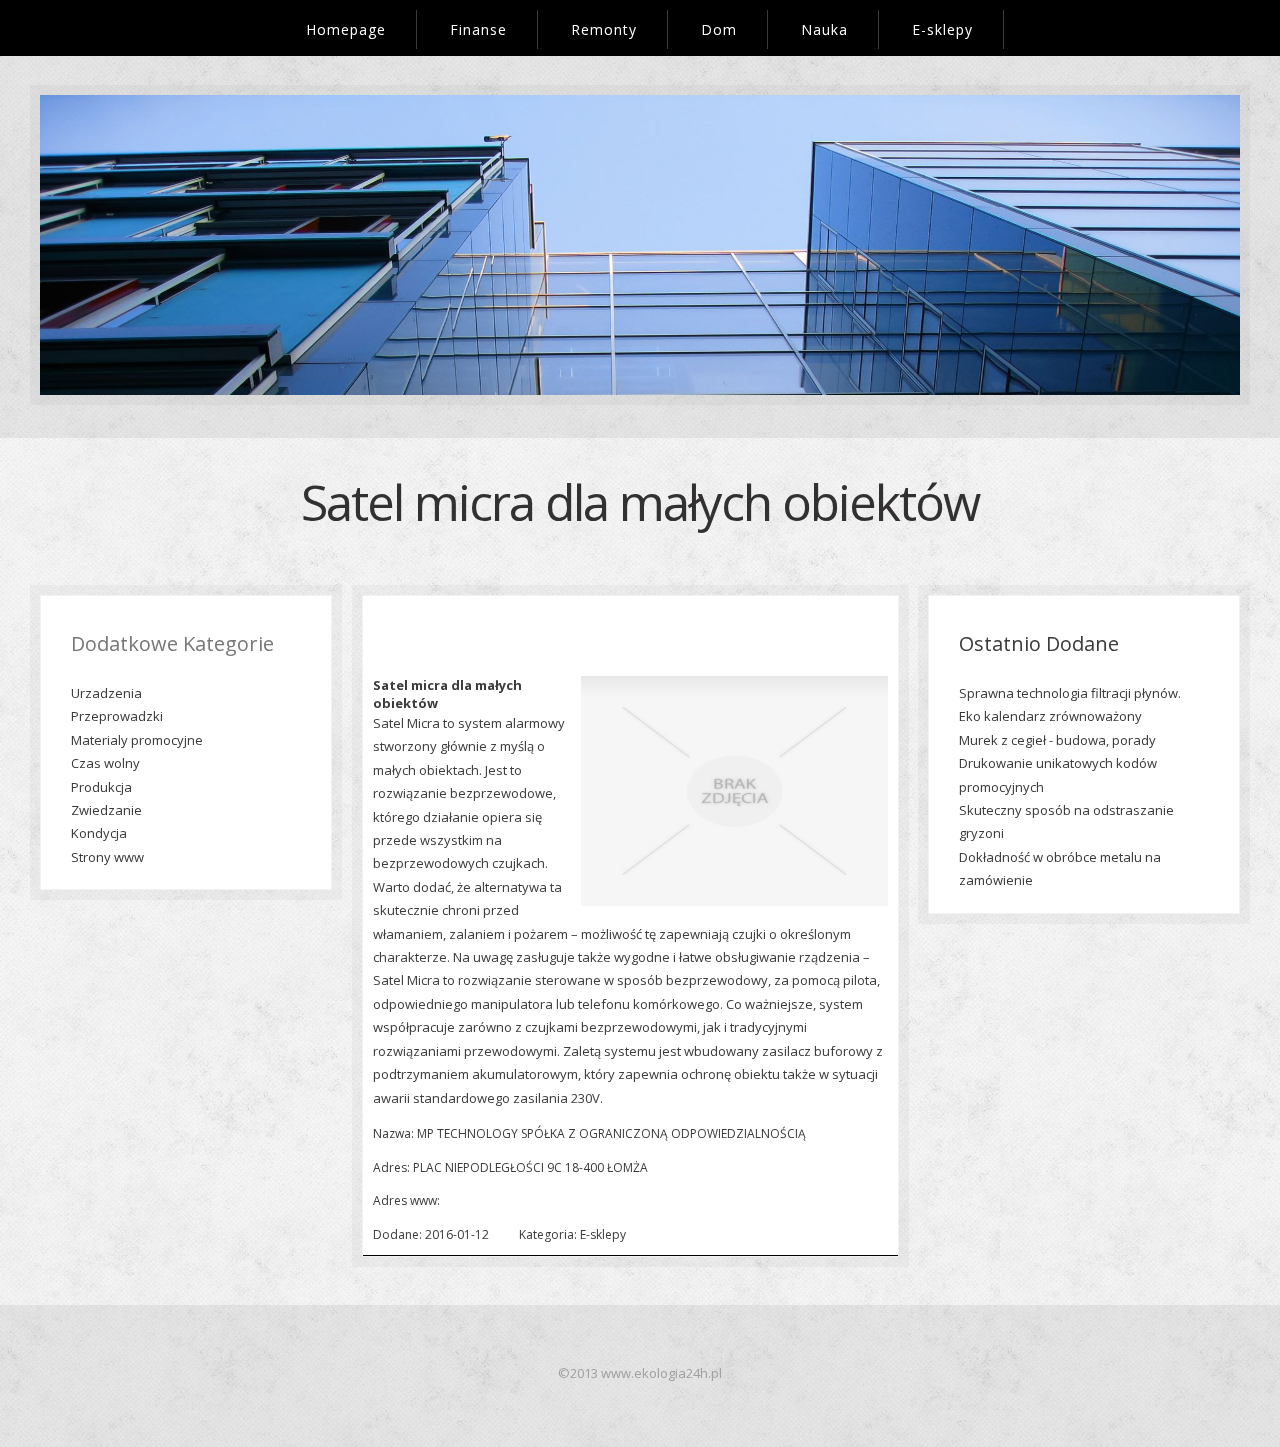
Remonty (604, 29)
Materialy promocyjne (137, 740)
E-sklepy (942, 29)
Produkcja (101, 787)
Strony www (107, 857)
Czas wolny (105, 763)
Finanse (478, 29)
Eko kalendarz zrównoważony (1050, 716)
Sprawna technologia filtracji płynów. (1070, 693)
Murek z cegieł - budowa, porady (1057, 740)
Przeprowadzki (117, 716)
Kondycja (99, 833)
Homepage (346, 29)
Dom (719, 29)
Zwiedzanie (106, 810)
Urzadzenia (106, 693)
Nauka (824, 29)
